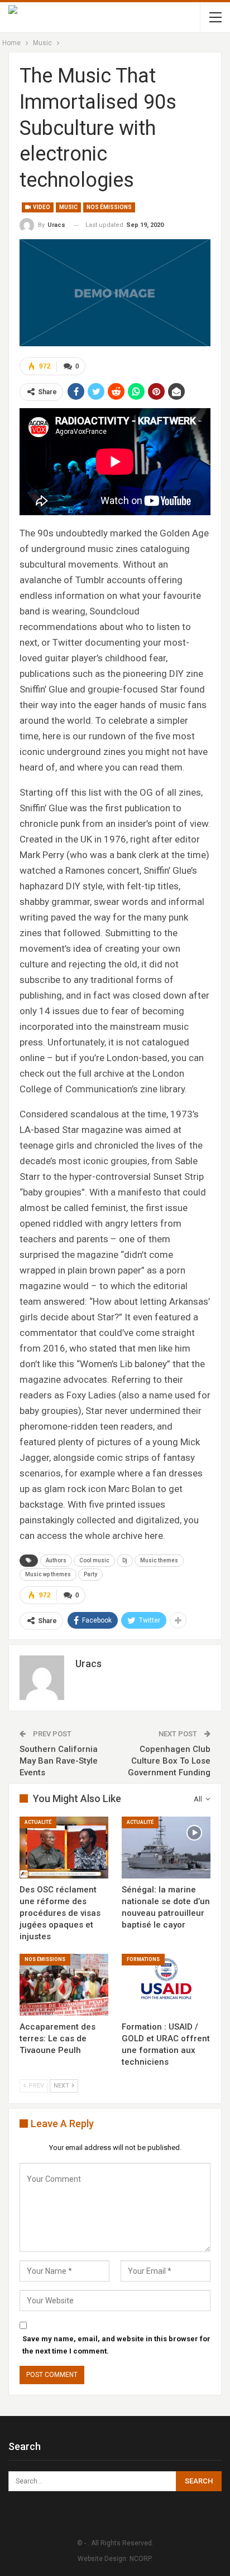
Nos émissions (109, 207)
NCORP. (141, 2559)
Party (90, 1574)
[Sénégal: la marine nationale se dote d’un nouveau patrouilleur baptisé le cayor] (166, 1848)
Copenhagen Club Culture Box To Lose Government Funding (169, 1761)
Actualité (38, 1822)
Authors (56, 1560)
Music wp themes (48, 1574)
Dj (125, 1560)
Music (68, 207)
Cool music (94, 1560)
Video (41, 207)
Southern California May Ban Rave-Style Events (59, 1761)
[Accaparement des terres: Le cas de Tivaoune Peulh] (64, 1985)
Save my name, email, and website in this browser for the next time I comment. (116, 2345)
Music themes (159, 1560)
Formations (143, 1959)
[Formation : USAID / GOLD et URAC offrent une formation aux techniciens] (166, 1985)
